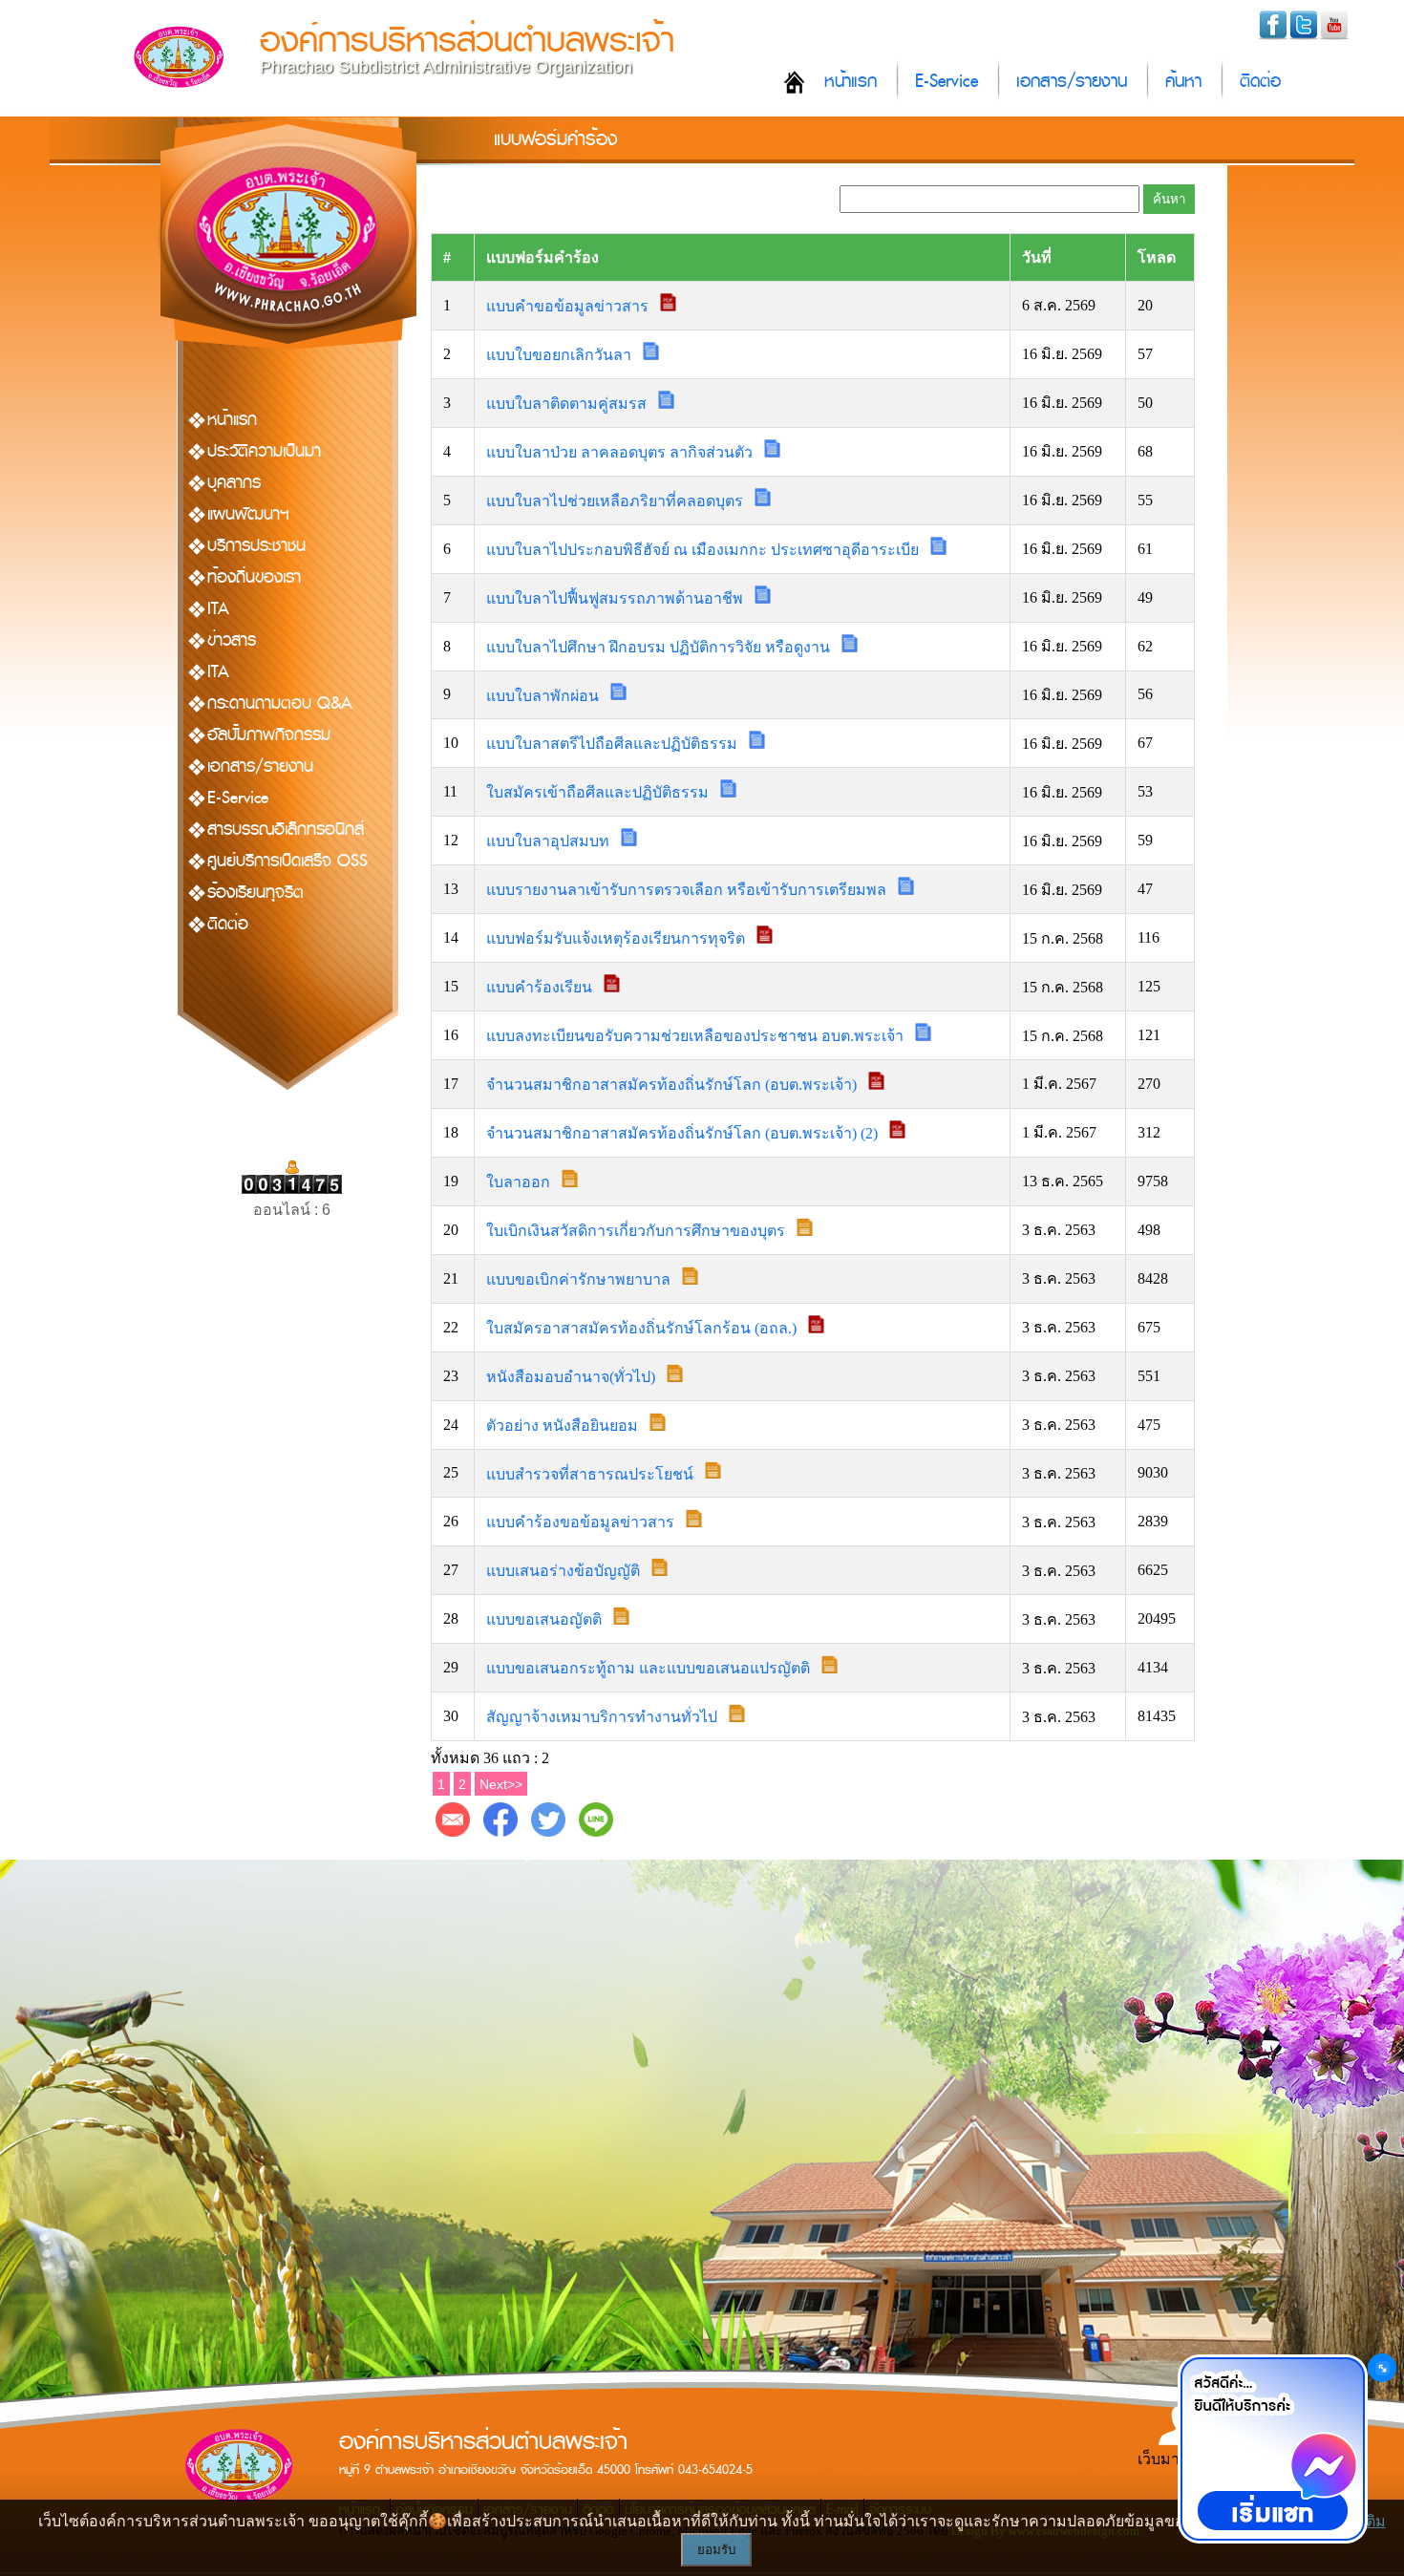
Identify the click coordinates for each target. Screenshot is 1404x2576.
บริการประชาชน (256, 546)
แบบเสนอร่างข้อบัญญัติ (565, 1571)
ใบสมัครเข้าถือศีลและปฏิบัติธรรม (599, 792)
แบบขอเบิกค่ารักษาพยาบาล (580, 1279)
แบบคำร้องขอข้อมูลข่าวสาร (582, 1522)
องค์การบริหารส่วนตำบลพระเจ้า (467, 41)
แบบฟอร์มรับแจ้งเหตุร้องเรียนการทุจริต (617, 938)
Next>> (501, 1784)
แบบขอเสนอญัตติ (546, 1619)
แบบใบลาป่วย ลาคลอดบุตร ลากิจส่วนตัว (621, 452)
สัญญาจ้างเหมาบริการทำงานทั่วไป (604, 1717)
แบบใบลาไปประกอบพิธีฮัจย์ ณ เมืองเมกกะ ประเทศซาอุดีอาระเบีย (704, 550)
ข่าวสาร (232, 640)
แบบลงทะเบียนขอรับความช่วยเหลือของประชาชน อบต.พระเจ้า (697, 1036)
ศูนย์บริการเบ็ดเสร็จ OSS (287, 861)
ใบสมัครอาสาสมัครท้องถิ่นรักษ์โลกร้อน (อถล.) (643, 1328)
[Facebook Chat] (1272, 2449)
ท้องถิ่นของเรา (254, 577)
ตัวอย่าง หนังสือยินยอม (564, 1426)
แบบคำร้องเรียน (541, 987)
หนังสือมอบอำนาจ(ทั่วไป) (573, 1377)
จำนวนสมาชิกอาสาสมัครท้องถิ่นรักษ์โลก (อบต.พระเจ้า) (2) (684, 1133)
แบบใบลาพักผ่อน (544, 695)
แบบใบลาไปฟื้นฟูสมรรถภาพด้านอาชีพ (617, 598)
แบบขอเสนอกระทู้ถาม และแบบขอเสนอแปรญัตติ (650, 1668)
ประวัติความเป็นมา (264, 451)
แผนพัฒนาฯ (248, 514)
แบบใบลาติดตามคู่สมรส (568, 404)
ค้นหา (1183, 82)
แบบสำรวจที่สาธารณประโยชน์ (592, 1473)
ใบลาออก (520, 1182)
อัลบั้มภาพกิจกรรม (269, 735)
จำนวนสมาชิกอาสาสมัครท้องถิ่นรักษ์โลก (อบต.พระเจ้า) (673, 1085)
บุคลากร (234, 483)
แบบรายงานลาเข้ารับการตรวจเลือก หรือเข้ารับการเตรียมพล (688, 890)
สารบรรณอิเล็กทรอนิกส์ (286, 830)
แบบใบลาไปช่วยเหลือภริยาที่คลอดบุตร (617, 501)
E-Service (947, 82)
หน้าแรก (851, 82)
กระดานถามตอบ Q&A (280, 703)
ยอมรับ (716, 2550)
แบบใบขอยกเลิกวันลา (561, 355)
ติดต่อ (1260, 82)
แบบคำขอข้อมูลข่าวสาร (569, 306)
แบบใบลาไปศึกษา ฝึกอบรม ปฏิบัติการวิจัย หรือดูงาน (660, 647)
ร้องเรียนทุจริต (255, 893)
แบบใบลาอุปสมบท (550, 841)
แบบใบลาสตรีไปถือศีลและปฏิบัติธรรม (614, 744)
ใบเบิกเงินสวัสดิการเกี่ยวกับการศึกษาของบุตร (638, 1231)
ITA (218, 609)
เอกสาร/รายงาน (1072, 82)
